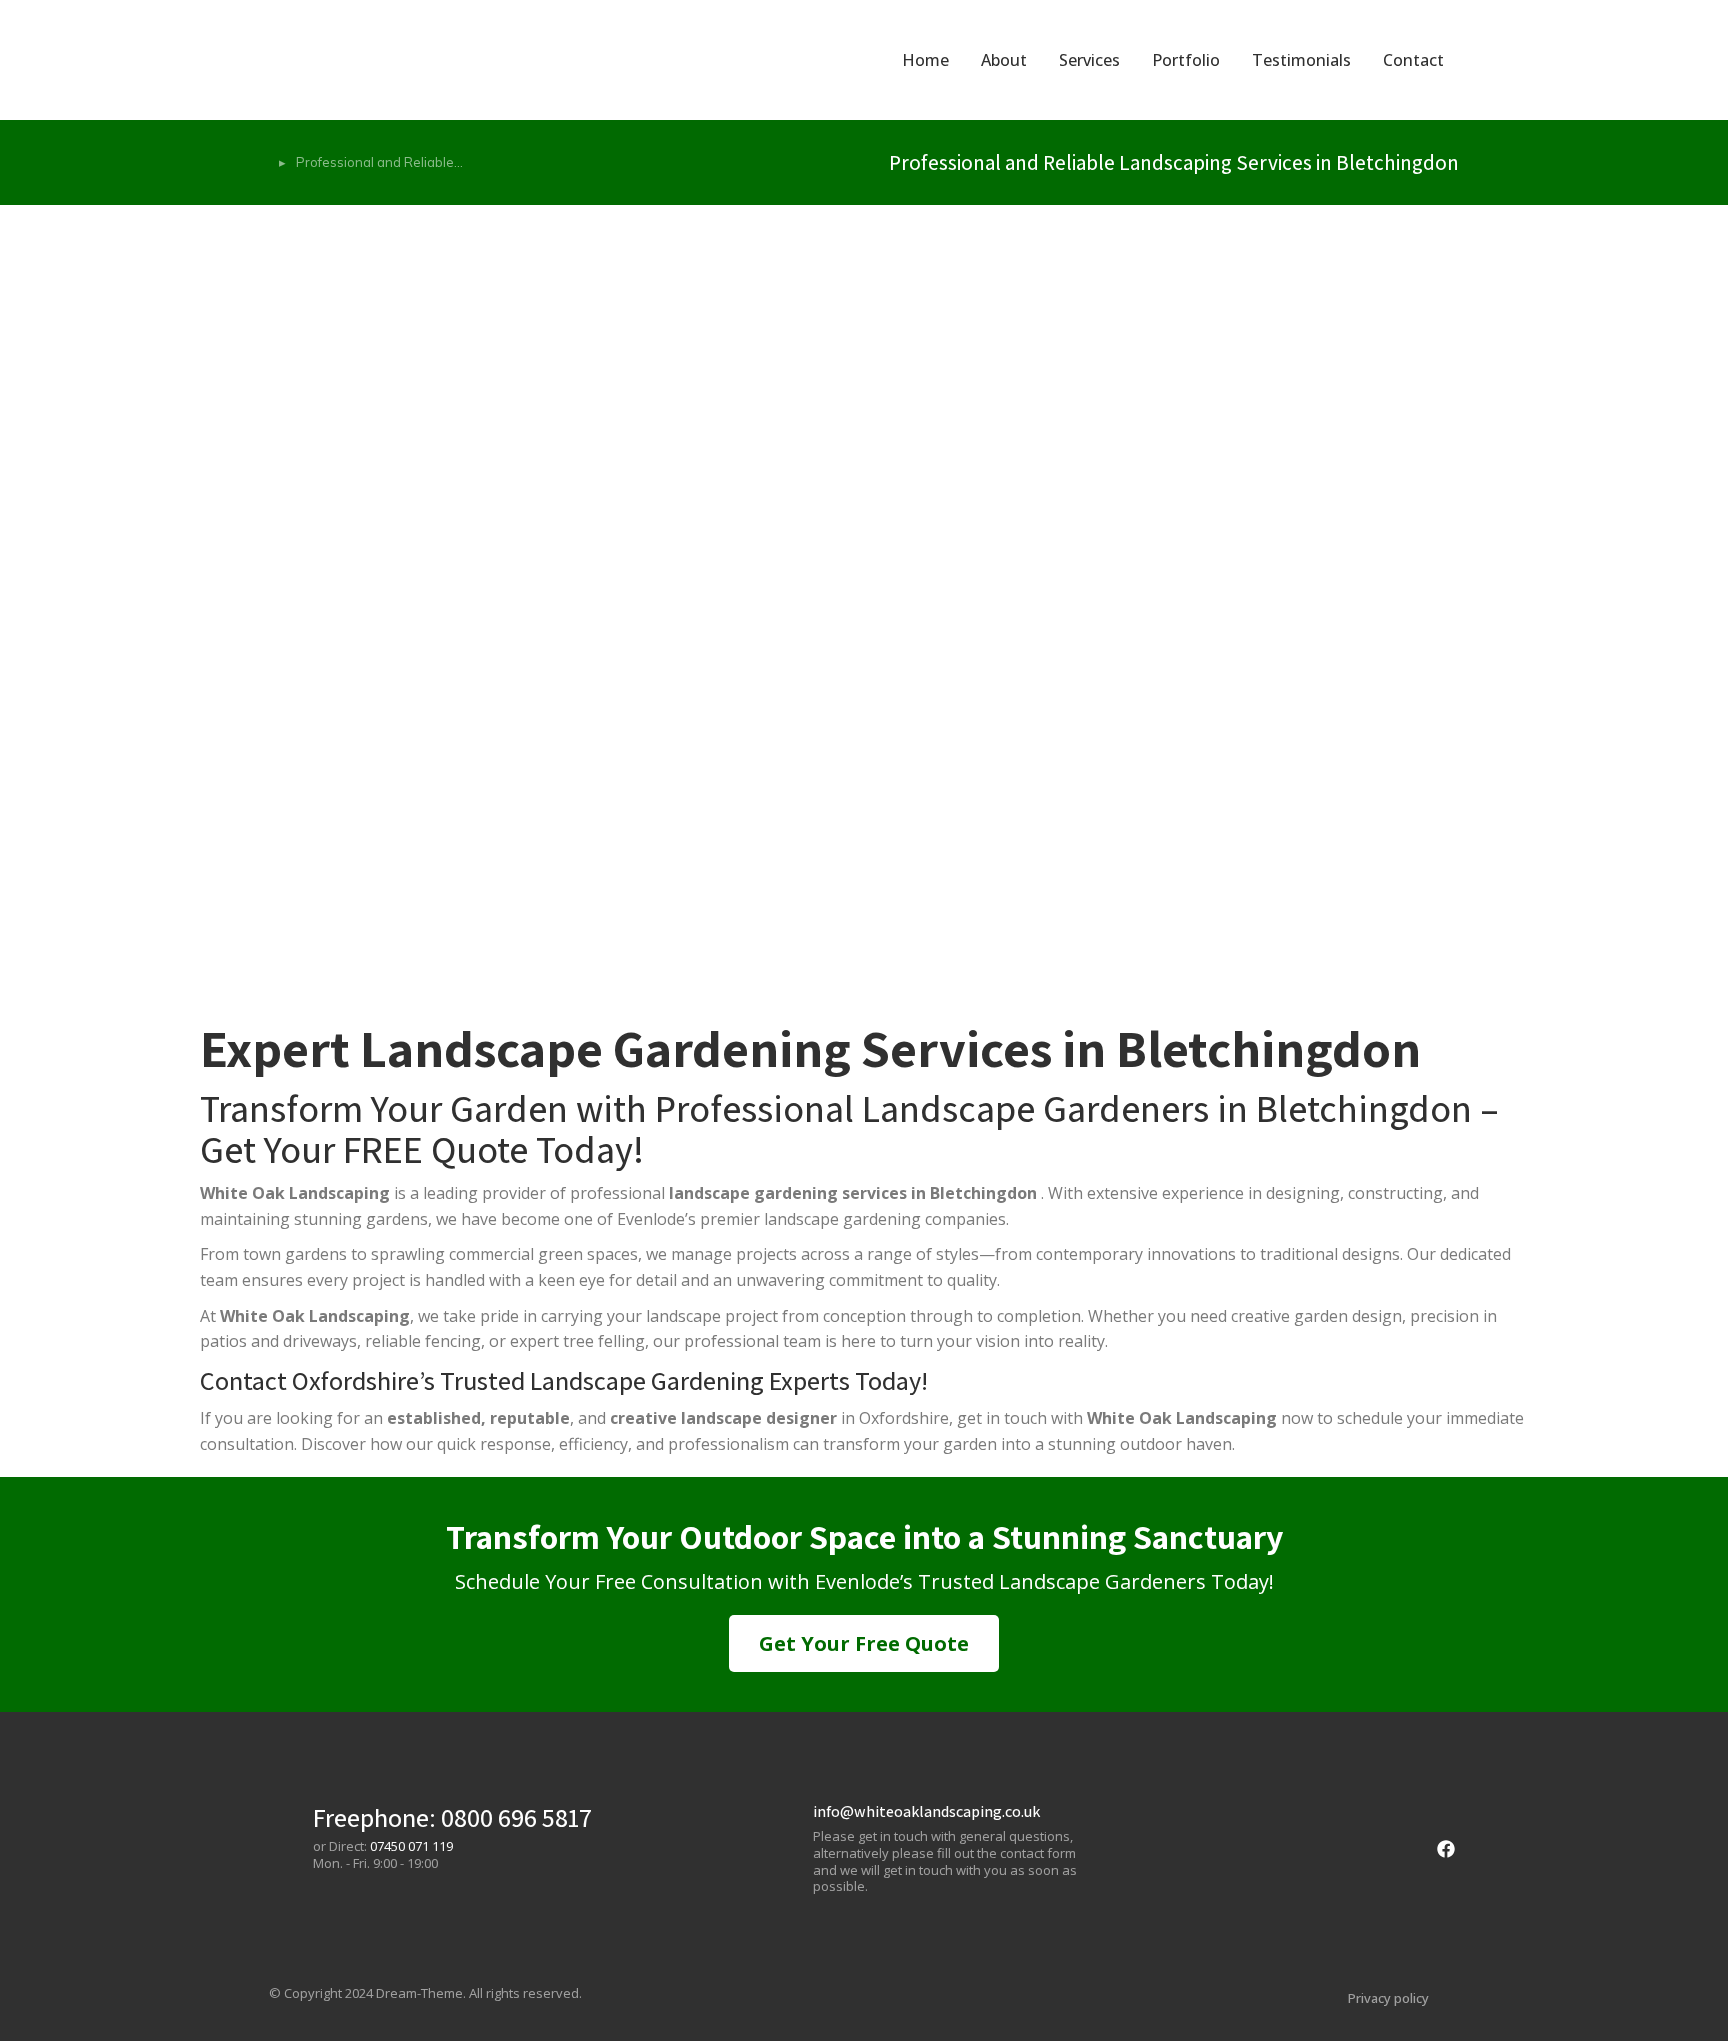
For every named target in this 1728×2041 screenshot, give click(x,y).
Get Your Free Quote (864, 1643)
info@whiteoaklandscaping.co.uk (926, 1811)
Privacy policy (1388, 1998)
